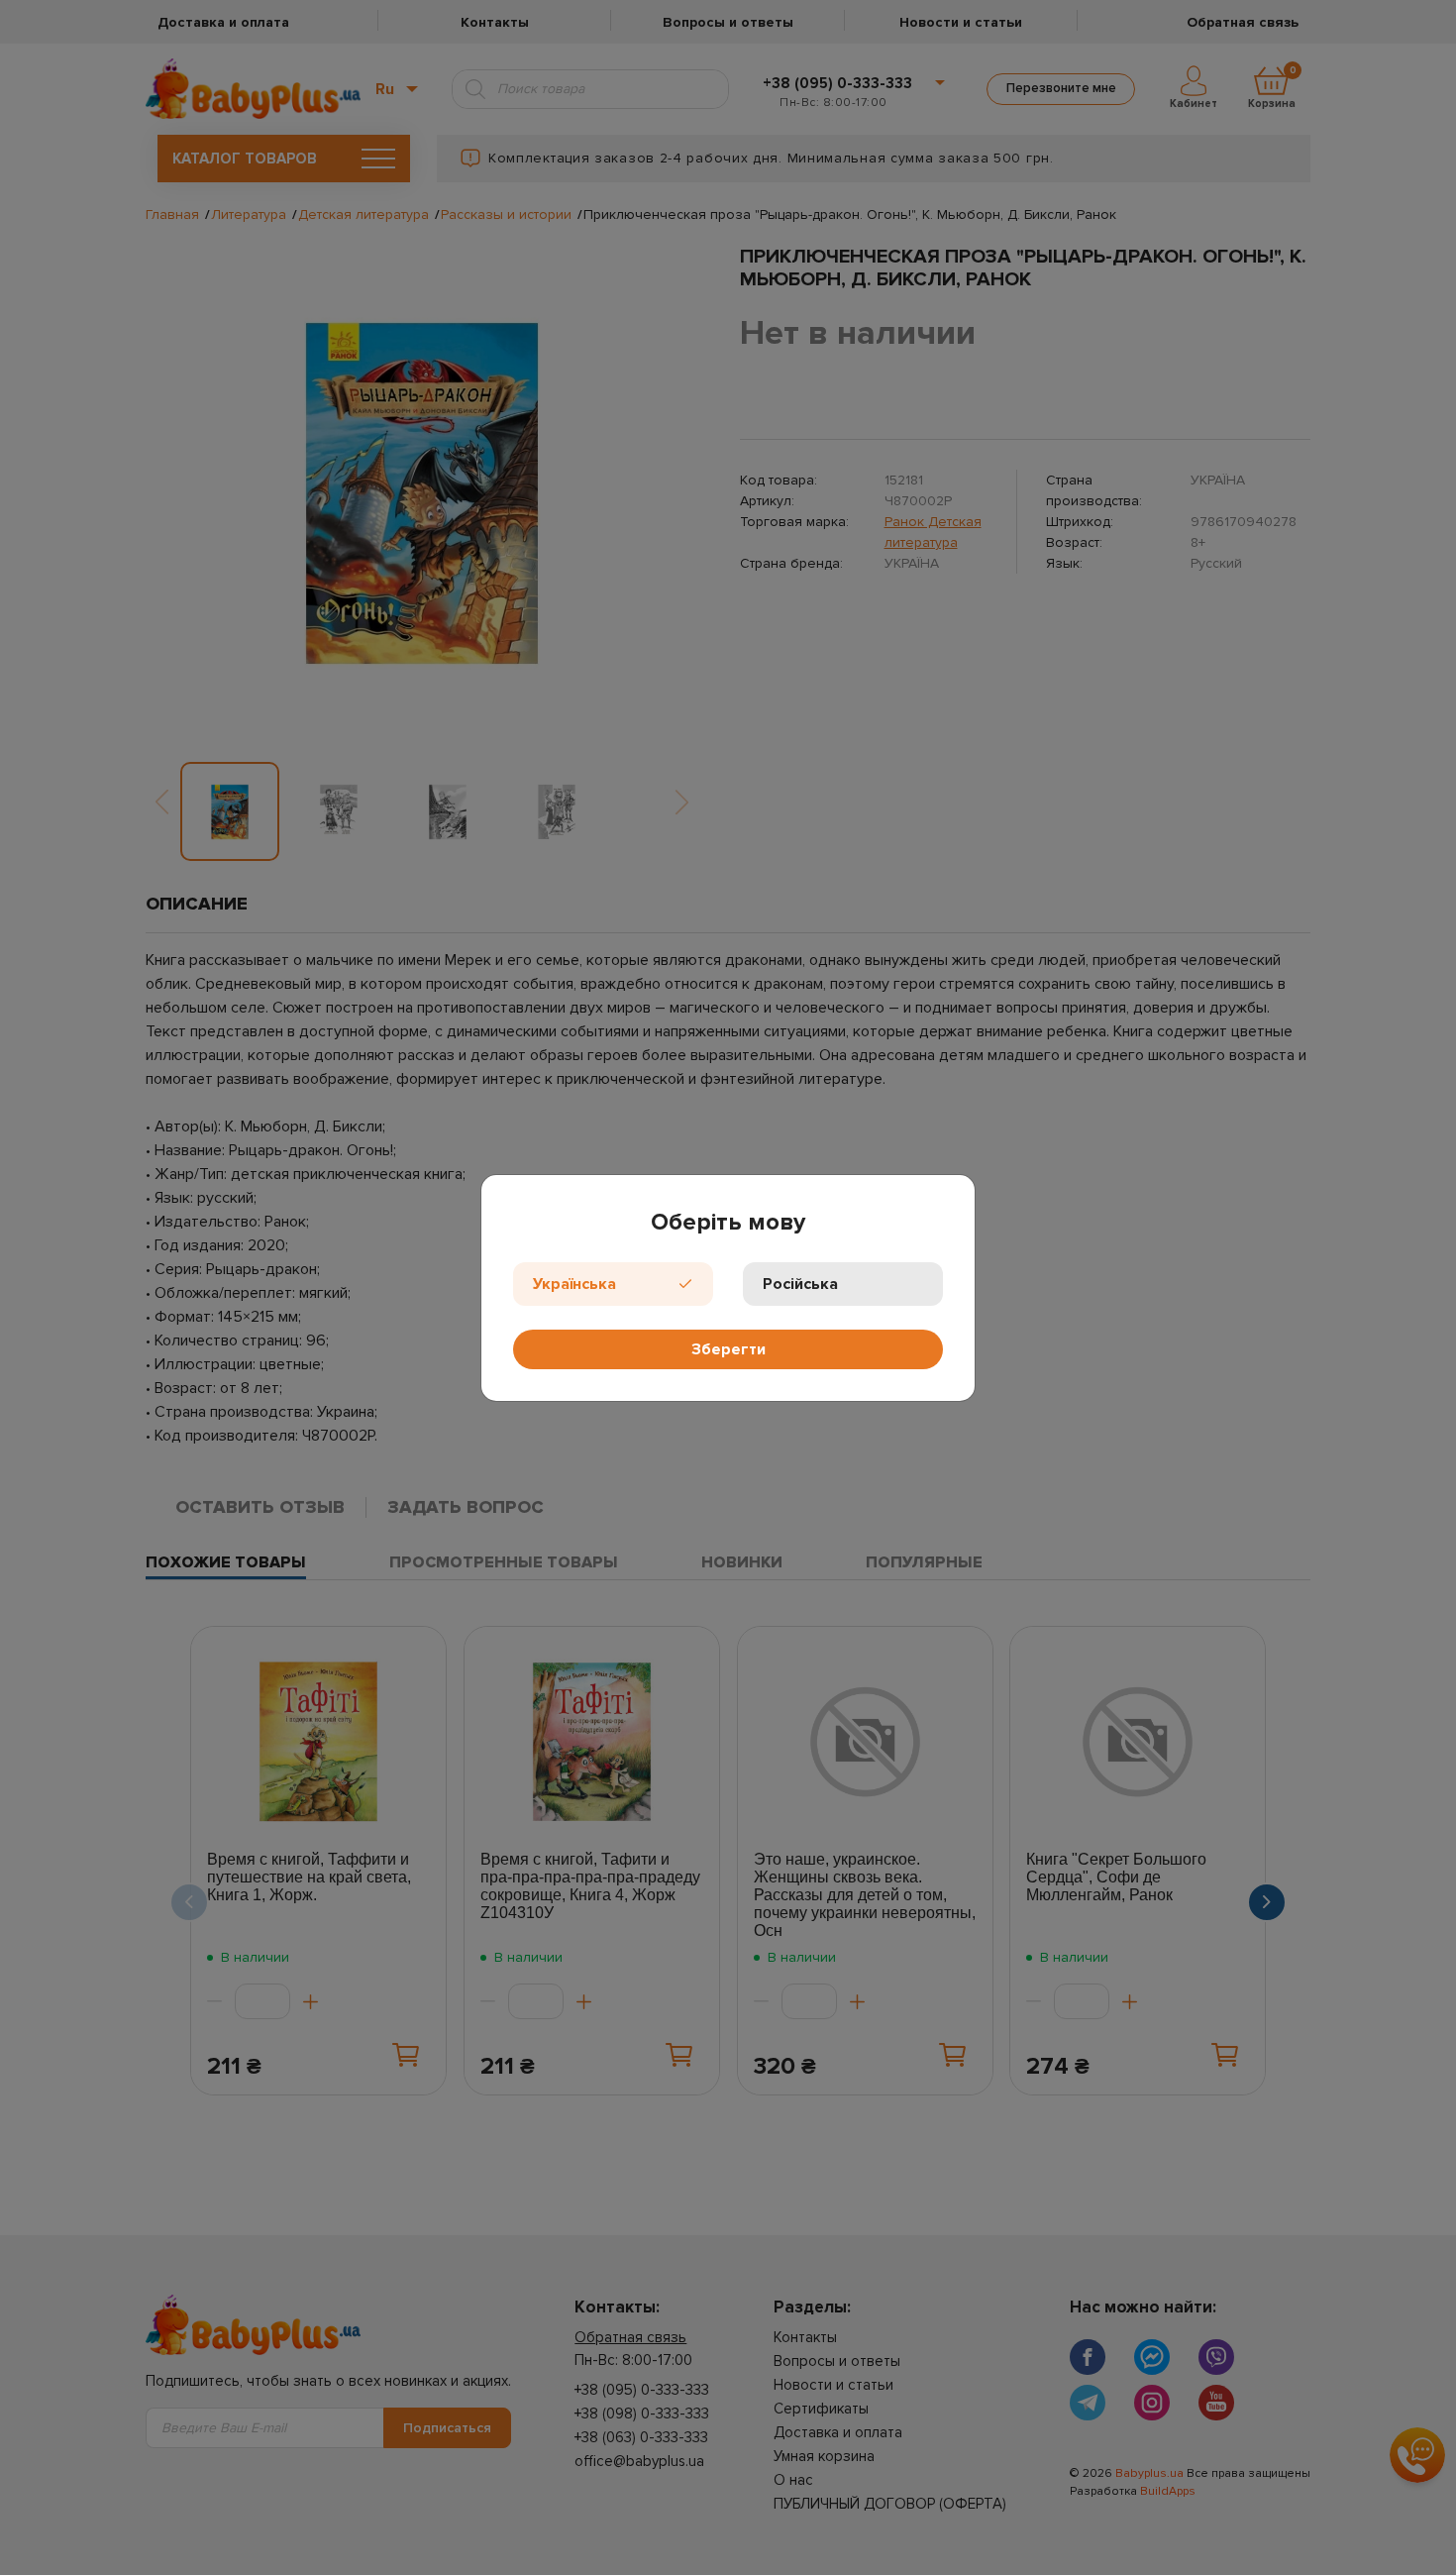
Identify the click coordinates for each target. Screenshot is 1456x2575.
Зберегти (728, 1349)
